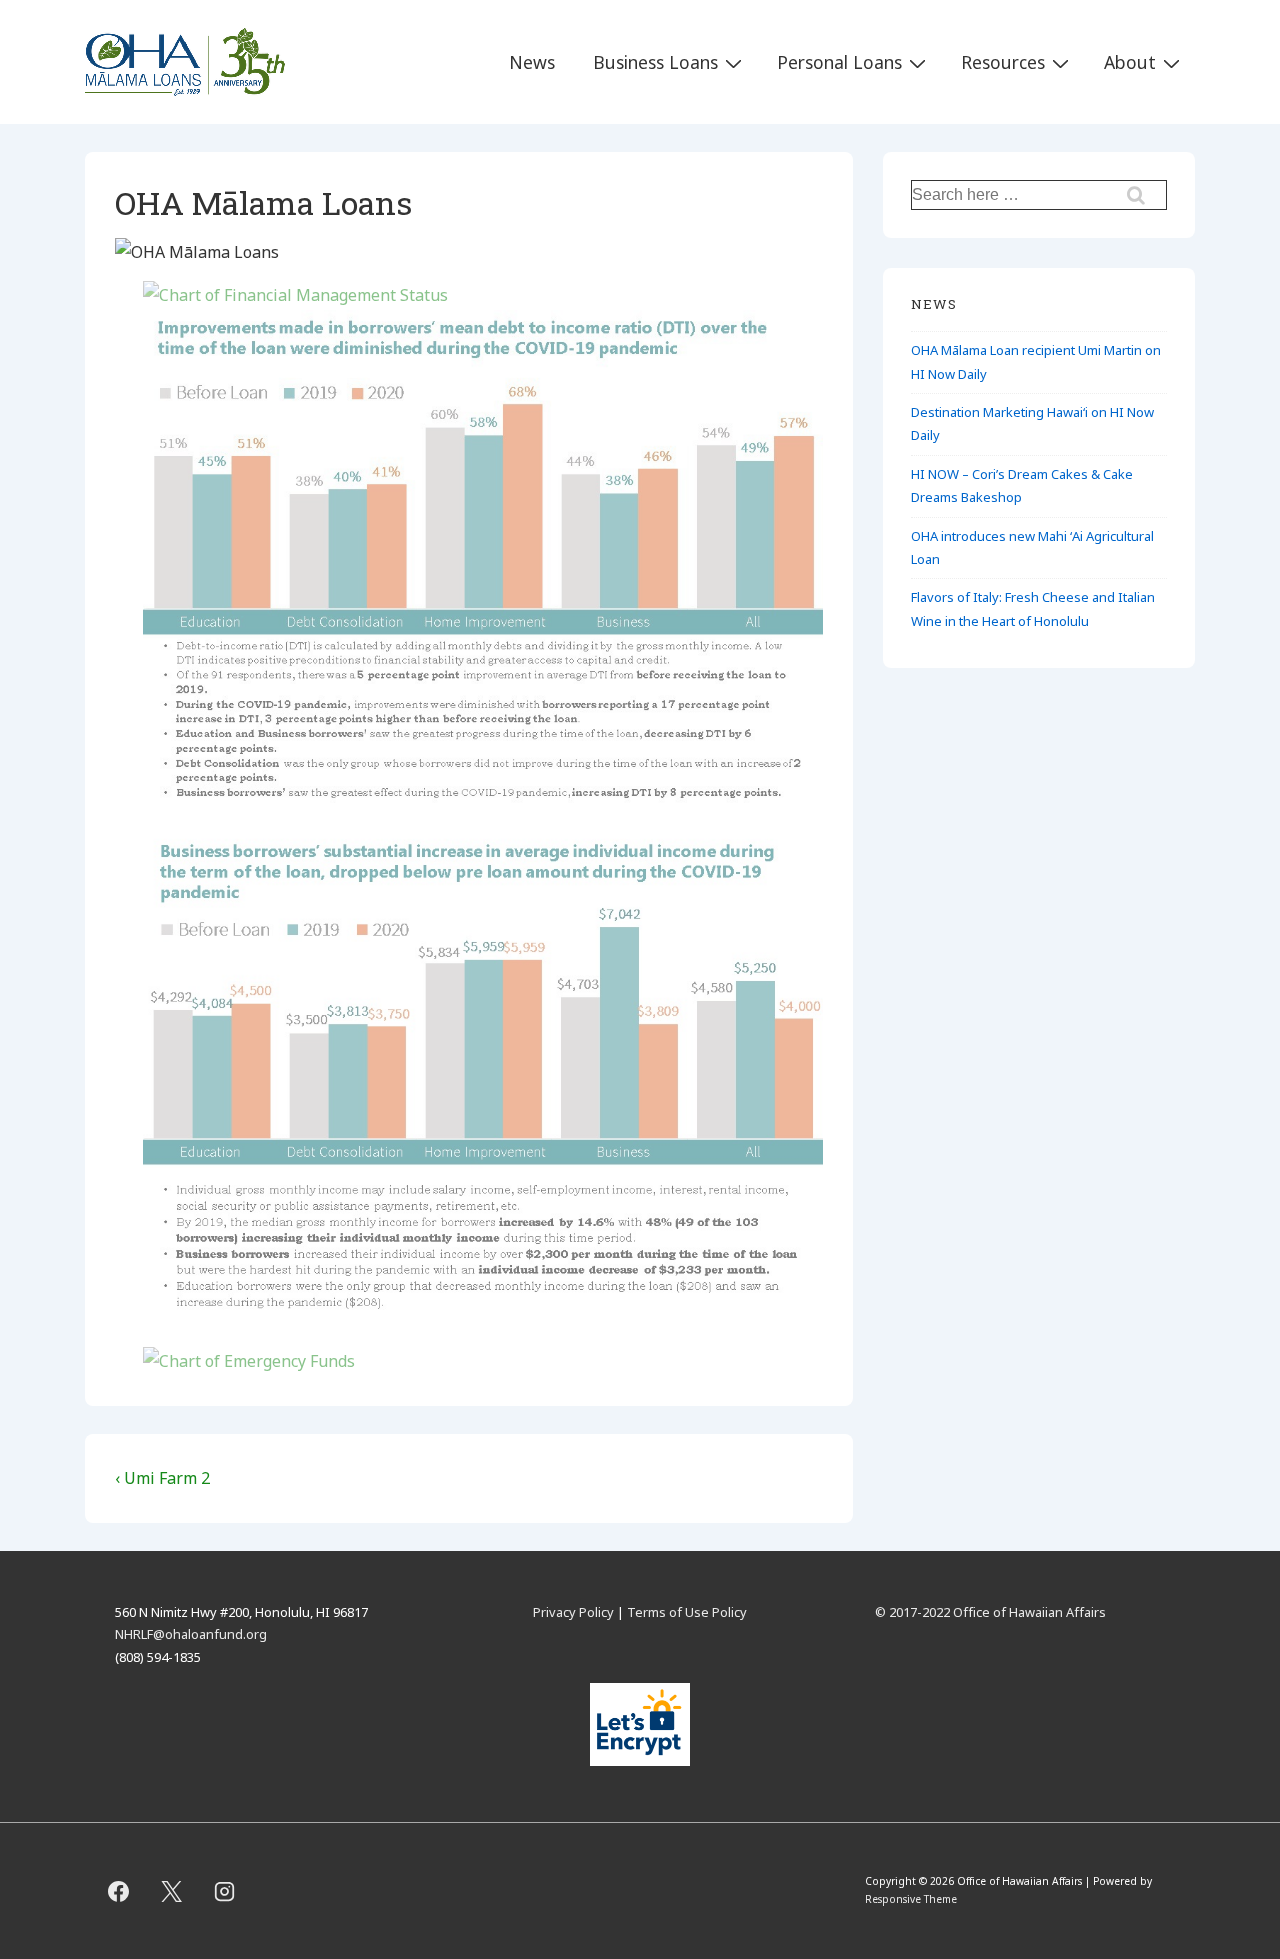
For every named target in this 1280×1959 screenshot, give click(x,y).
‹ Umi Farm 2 (162, 1478)
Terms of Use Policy (687, 1612)
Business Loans (655, 62)
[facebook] (119, 1891)
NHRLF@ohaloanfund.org (191, 1634)
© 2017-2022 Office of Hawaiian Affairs (990, 1612)
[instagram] (225, 1891)
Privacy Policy (573, 1612)
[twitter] (172, 1891)
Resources (1003, 62)
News (532, 62)
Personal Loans (839, 62)
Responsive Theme (911, 1899)
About (1130, 62)
